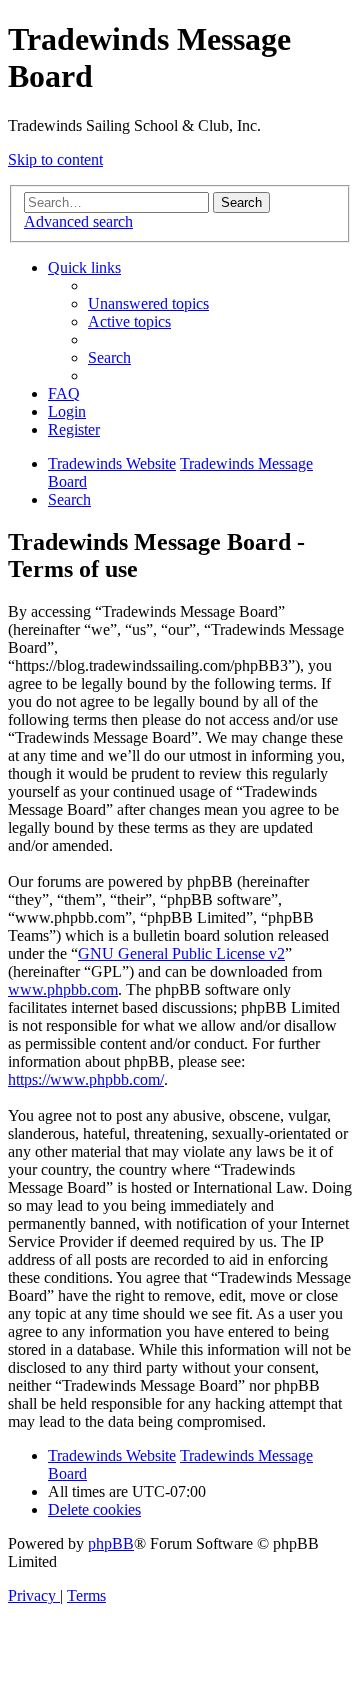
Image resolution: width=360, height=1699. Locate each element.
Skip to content (55, 159)
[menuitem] (148, 303)
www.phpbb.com (63, 989)
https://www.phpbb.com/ (86, 1079)
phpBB (111, 1543)
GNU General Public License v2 (181, 953)
